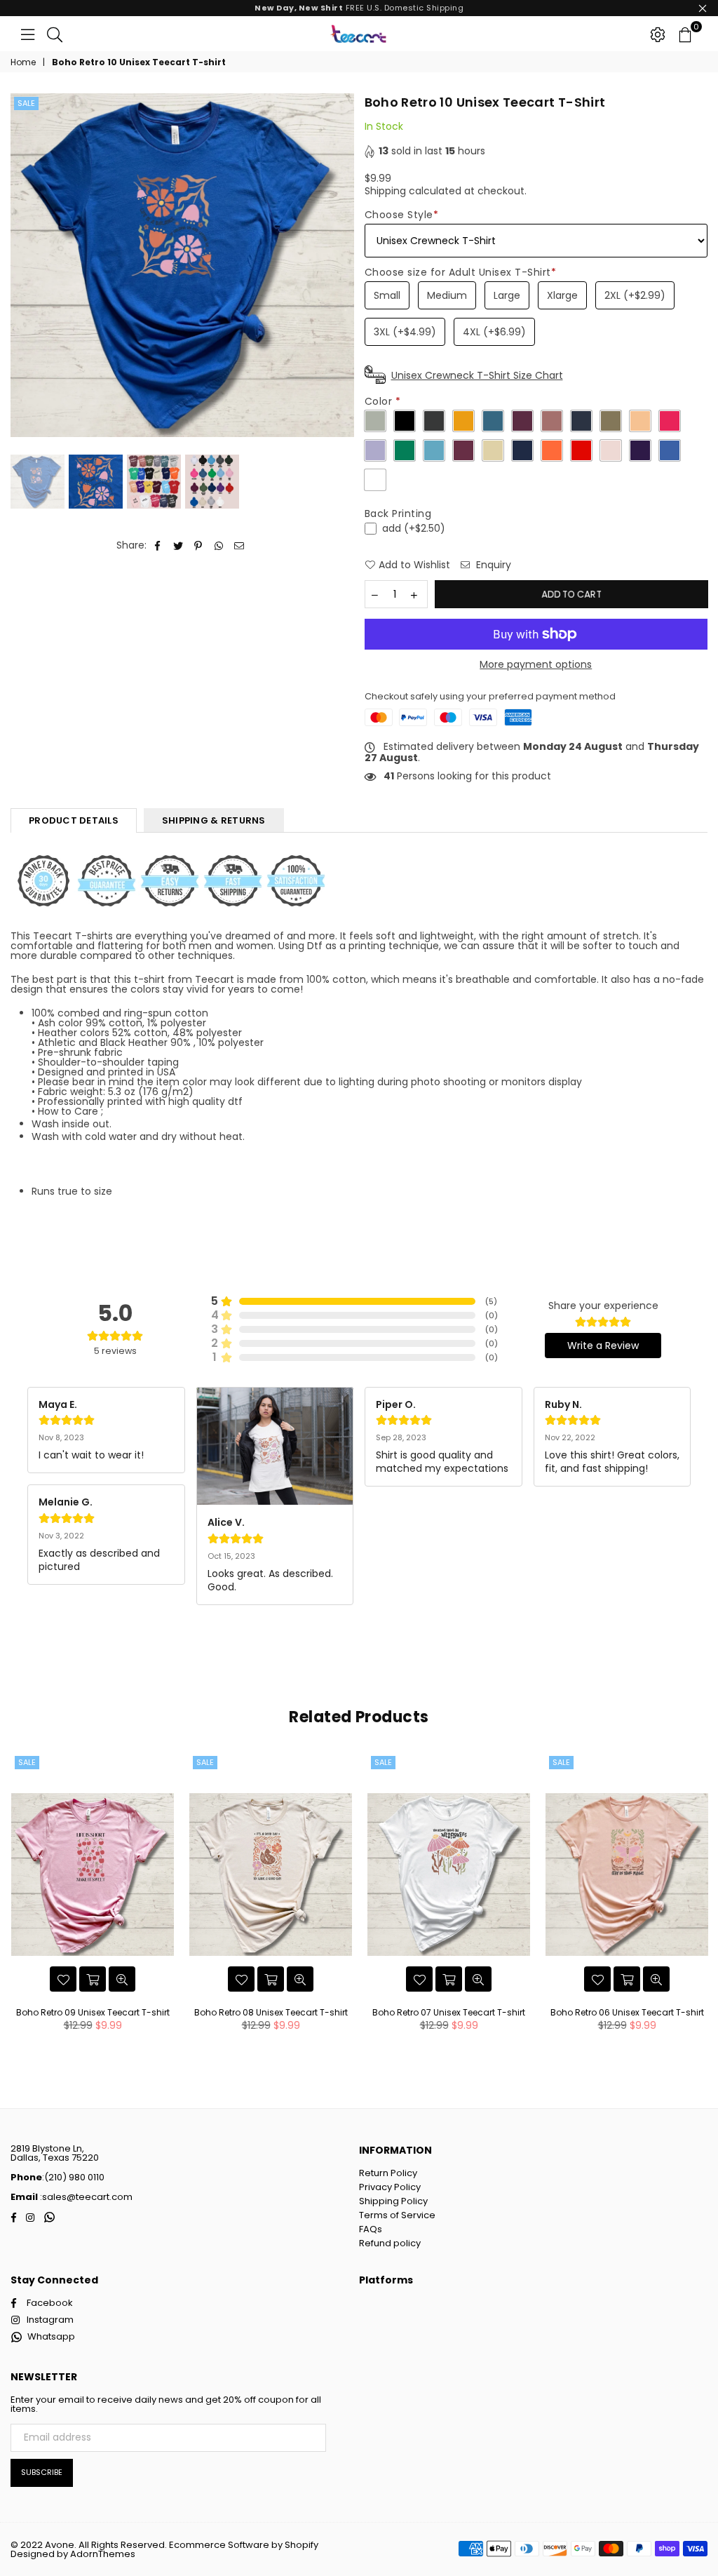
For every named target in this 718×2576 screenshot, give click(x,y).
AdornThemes (103, 2554)
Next (342, 266)
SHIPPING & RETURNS (214, 820)
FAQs (371, 2229)
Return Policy (388, 2173)
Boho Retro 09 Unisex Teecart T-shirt (93, 2012)
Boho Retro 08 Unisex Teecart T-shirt (271, 2012)
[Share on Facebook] (158, 545)
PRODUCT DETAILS (74, 820)
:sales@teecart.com (85, 2197)
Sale (26, 103)
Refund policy (390, 2243)
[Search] (55, 34)
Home (23, 62)
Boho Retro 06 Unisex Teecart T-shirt (627, 2012)
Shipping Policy (393, 2201)
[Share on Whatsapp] (219, 545)
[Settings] (658, 34)
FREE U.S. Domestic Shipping (359, 8)
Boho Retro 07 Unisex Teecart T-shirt (449, 2012)
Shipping (385, 191)
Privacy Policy (390, 2187)
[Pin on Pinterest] (199, 545)
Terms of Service (397, 2215)
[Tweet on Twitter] (178, 545)
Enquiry (492, 565)
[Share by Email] (239, 545)
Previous (23, 266)
